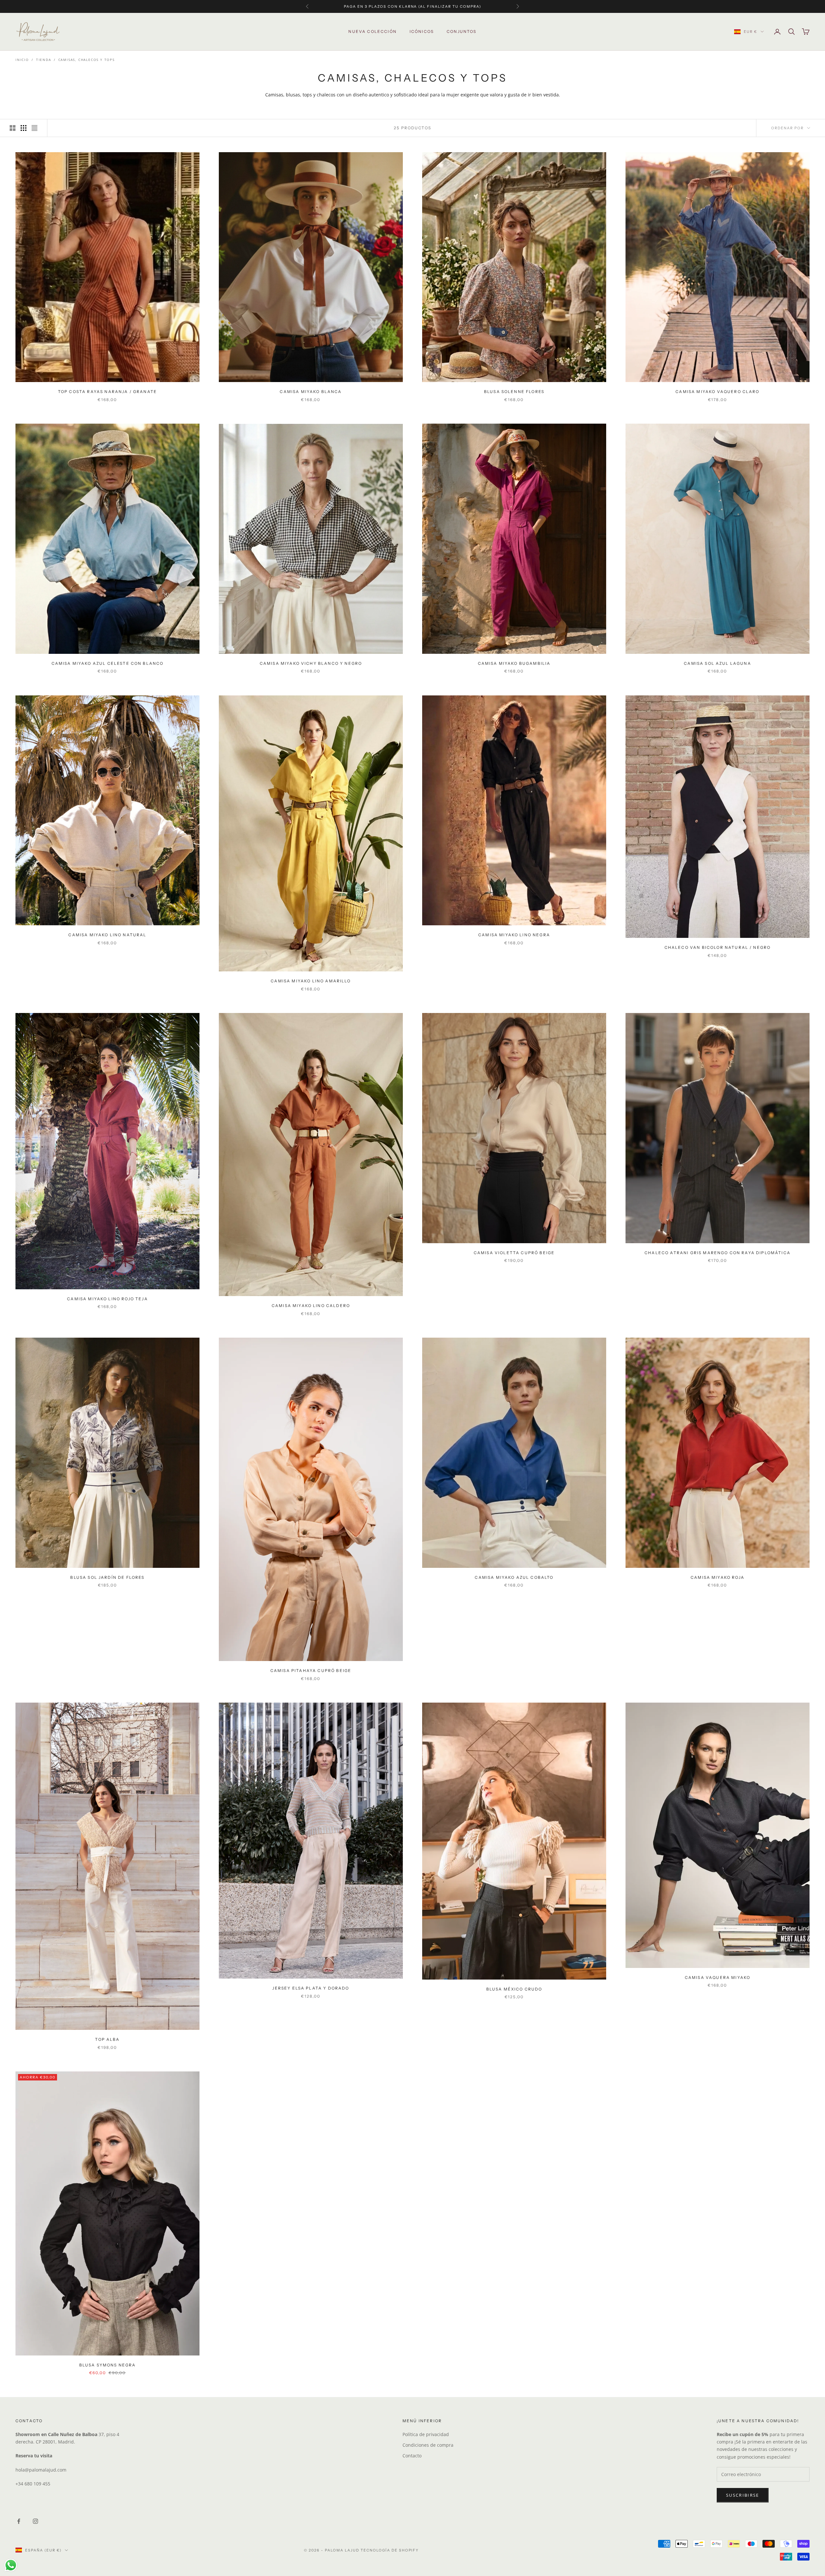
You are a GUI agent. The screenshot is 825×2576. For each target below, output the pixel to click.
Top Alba (107, 2039)
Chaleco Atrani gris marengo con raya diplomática (718, 1253)
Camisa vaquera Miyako (718, 1977)
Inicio (22, 60)
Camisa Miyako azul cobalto (514, 1577)
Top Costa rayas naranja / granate (107, 392)
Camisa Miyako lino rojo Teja (107, 1299)
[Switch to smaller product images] (24, 128)
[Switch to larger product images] (13, 128)
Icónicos (422, 31)
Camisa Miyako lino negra (514, 935)
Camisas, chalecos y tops (87, 60)
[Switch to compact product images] (34, 128)
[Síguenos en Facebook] (19, 2521)
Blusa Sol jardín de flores (107, 1577)
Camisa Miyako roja (718, 1577)
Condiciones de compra (428, 2445)
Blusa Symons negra (108, 2365)
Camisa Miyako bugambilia (514, 663)
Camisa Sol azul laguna (718, 663)
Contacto (412, 2456)
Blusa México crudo (514, 1989)
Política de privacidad (426, 2434)
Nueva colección (372, 31)
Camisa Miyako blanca (311, 392)
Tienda (44, 60)
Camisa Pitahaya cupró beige (311, 1671)
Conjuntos (461, 31)
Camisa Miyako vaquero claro (717, 392)
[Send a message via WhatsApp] (11, 2565)
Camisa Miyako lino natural (107, 935)
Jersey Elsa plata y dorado (311, 1988)
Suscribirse (743, 2495)
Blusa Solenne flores (514, 392)
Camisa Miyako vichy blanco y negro (311, 663)
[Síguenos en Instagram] (35, 2521)
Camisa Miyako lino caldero (311, 1306)
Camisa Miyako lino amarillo (311, 981)
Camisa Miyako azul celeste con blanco (108, 663)
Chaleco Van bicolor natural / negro (718, 947)
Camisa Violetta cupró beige (514, 1253)
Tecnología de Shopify (390, 2550)
